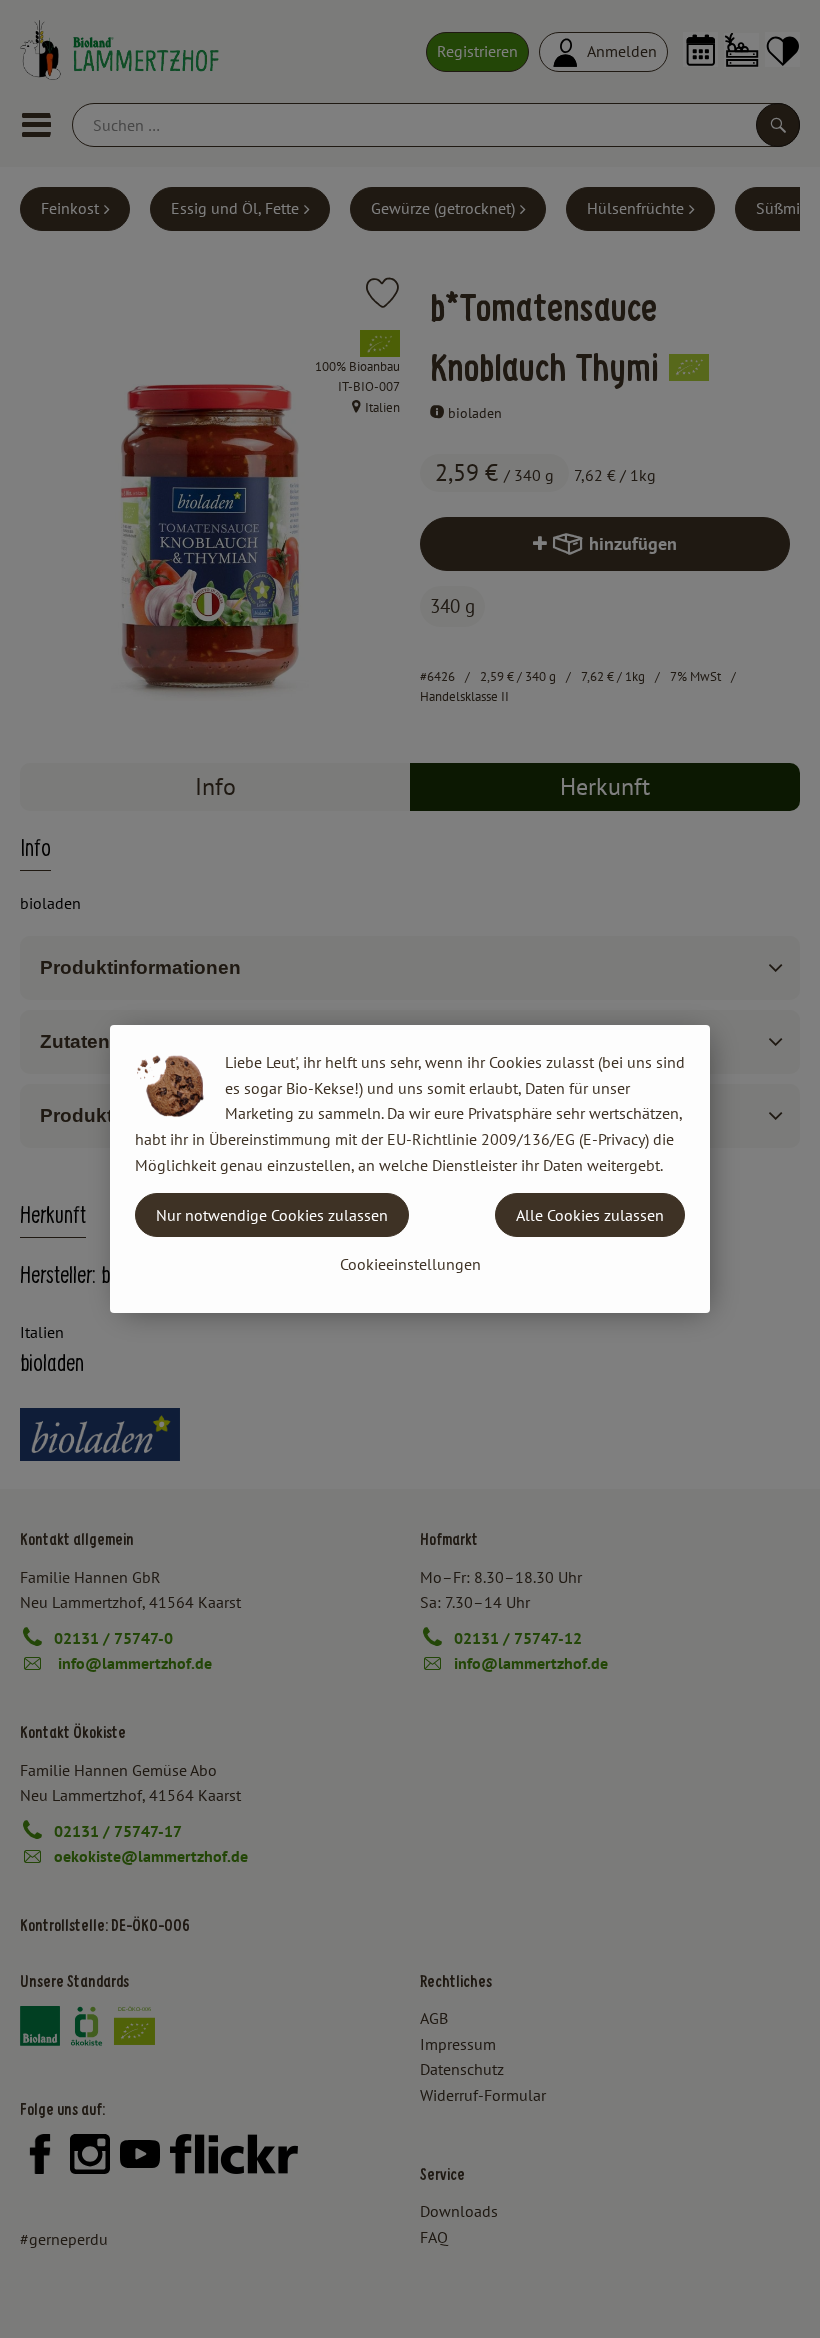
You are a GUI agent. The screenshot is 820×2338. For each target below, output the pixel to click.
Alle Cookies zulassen (590, 1215)
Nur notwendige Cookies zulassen (272, 1215)
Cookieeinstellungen (410, 1264)
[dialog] (410, 1169)
